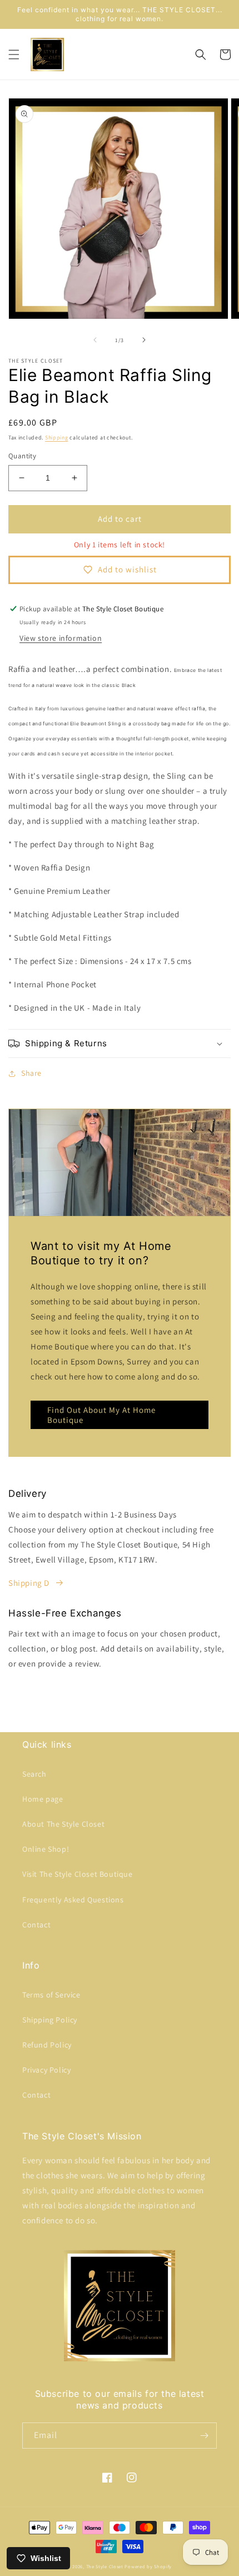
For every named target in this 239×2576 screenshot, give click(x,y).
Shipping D (29, 1583)
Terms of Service (51, 1995)
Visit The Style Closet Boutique (78, 1874)
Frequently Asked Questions (73, 1900)
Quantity (22, 456)
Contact (36, 1925)
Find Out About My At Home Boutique (101, 1415)
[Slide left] (95, 340)
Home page (43, 1799)
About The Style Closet (63, 1824)
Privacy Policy (46, 2070)
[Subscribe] (204, 2436)
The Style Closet (105, 2566)
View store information (61, 638)
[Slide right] (144, 340)
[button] (14, 55)
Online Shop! (46, 1849)
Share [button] (31, 1073)
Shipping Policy (50, 2020)
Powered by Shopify (148, 2566)
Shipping (57, 437)
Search (34, 1774)
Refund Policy (47, 2045)
